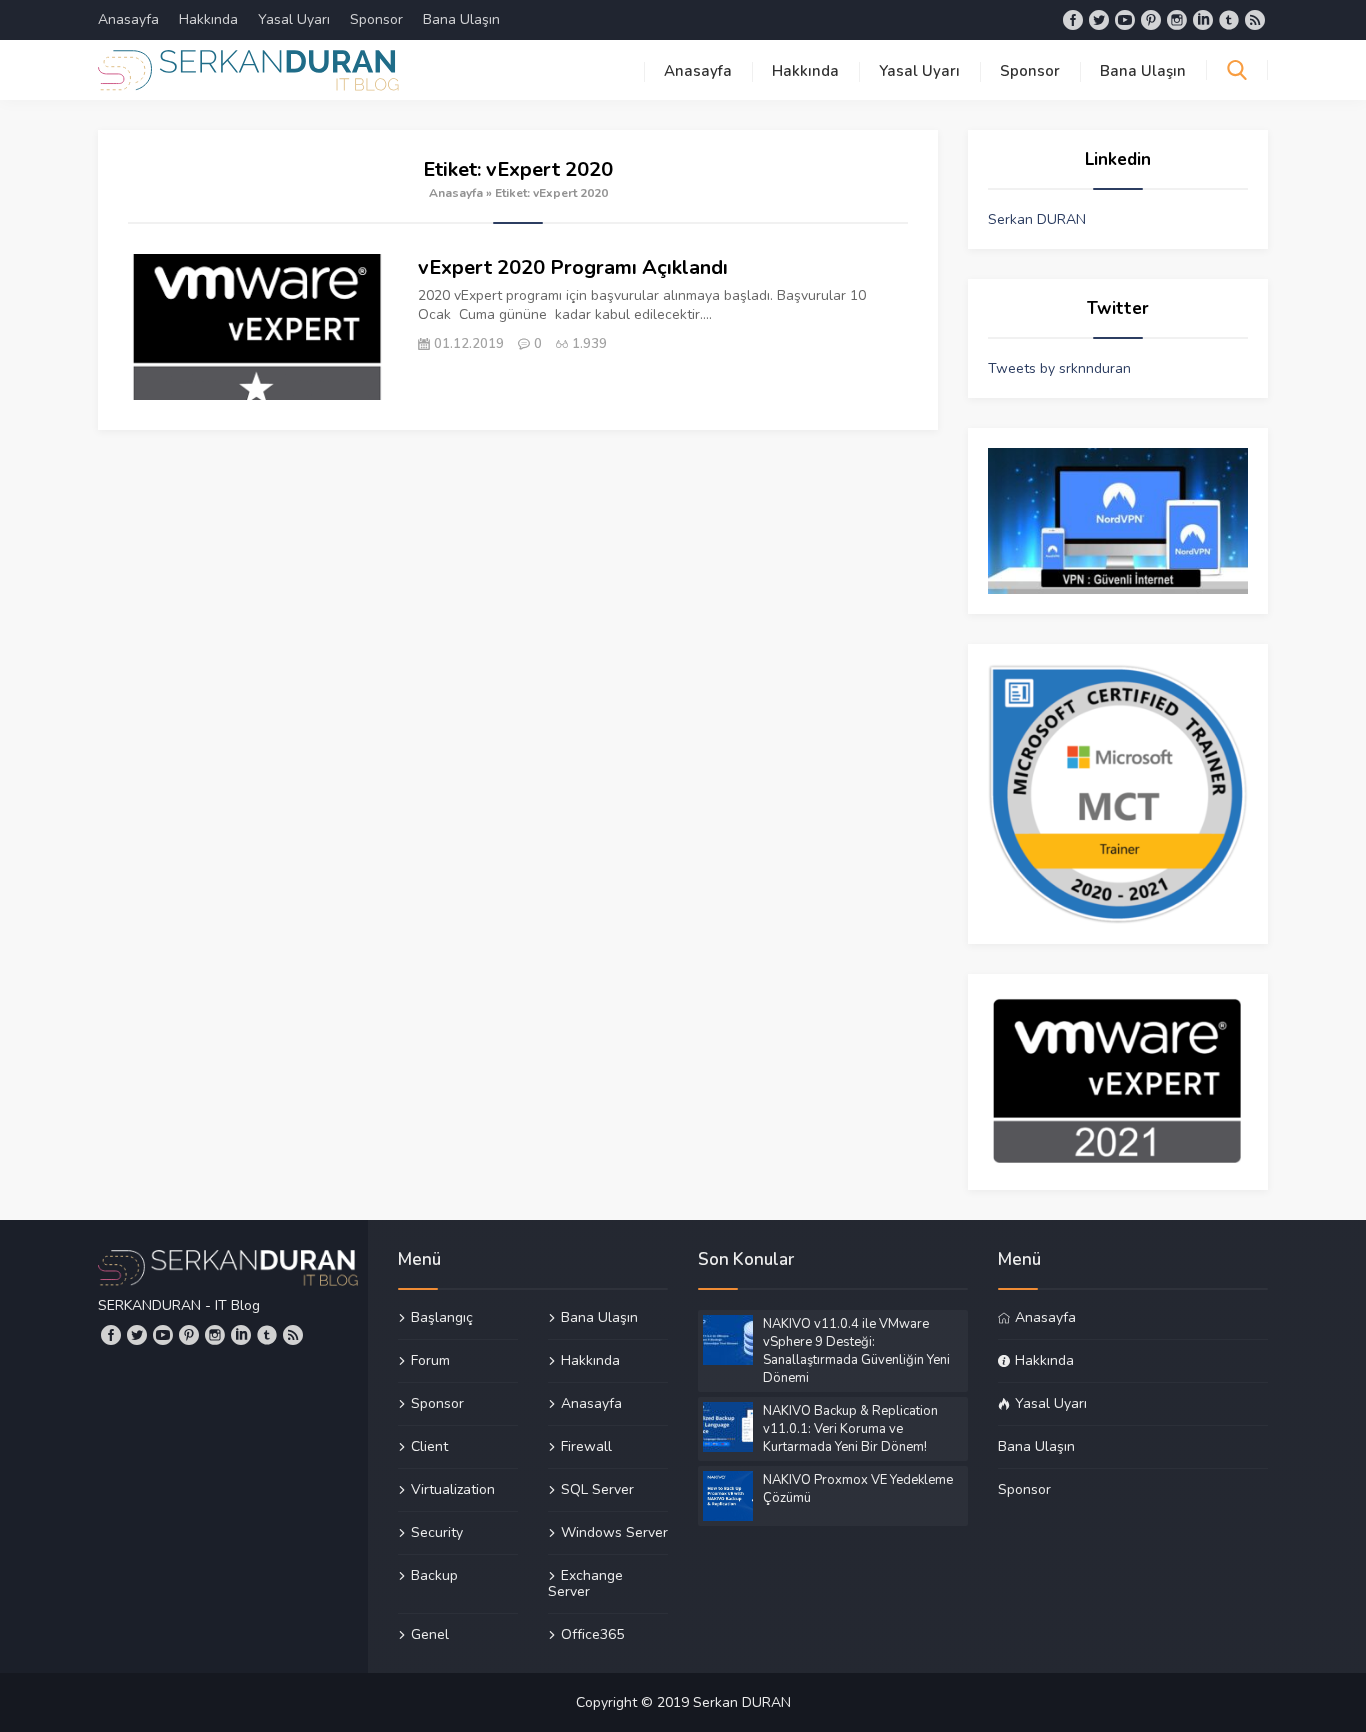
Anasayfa (128, 19)
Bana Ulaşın (461, 19)
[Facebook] (1073, 20)
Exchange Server (585, 1583)
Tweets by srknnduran (1059, 368)
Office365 (592, 1634)
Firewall (586, 1446)
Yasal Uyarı (294, 19)
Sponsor (376, 19)
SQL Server (597, 1489)
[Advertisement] (518, 580)
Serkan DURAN (1037, 219)
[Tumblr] (1229, 20)
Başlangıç (442, 1318)
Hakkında (208, 19)
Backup (434, 1575)
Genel (430, 1634)
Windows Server (614, 1532)
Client (429, 1446)
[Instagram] (1177, 20)
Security (437, 1532)
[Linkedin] (1203, 20)
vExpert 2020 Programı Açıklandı (573, 267)
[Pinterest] (1151, 20)
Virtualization (453, 1489)
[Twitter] (1099, 20)
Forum (430, 1360)
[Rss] (1255, 20)
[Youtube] (1125, 20)
